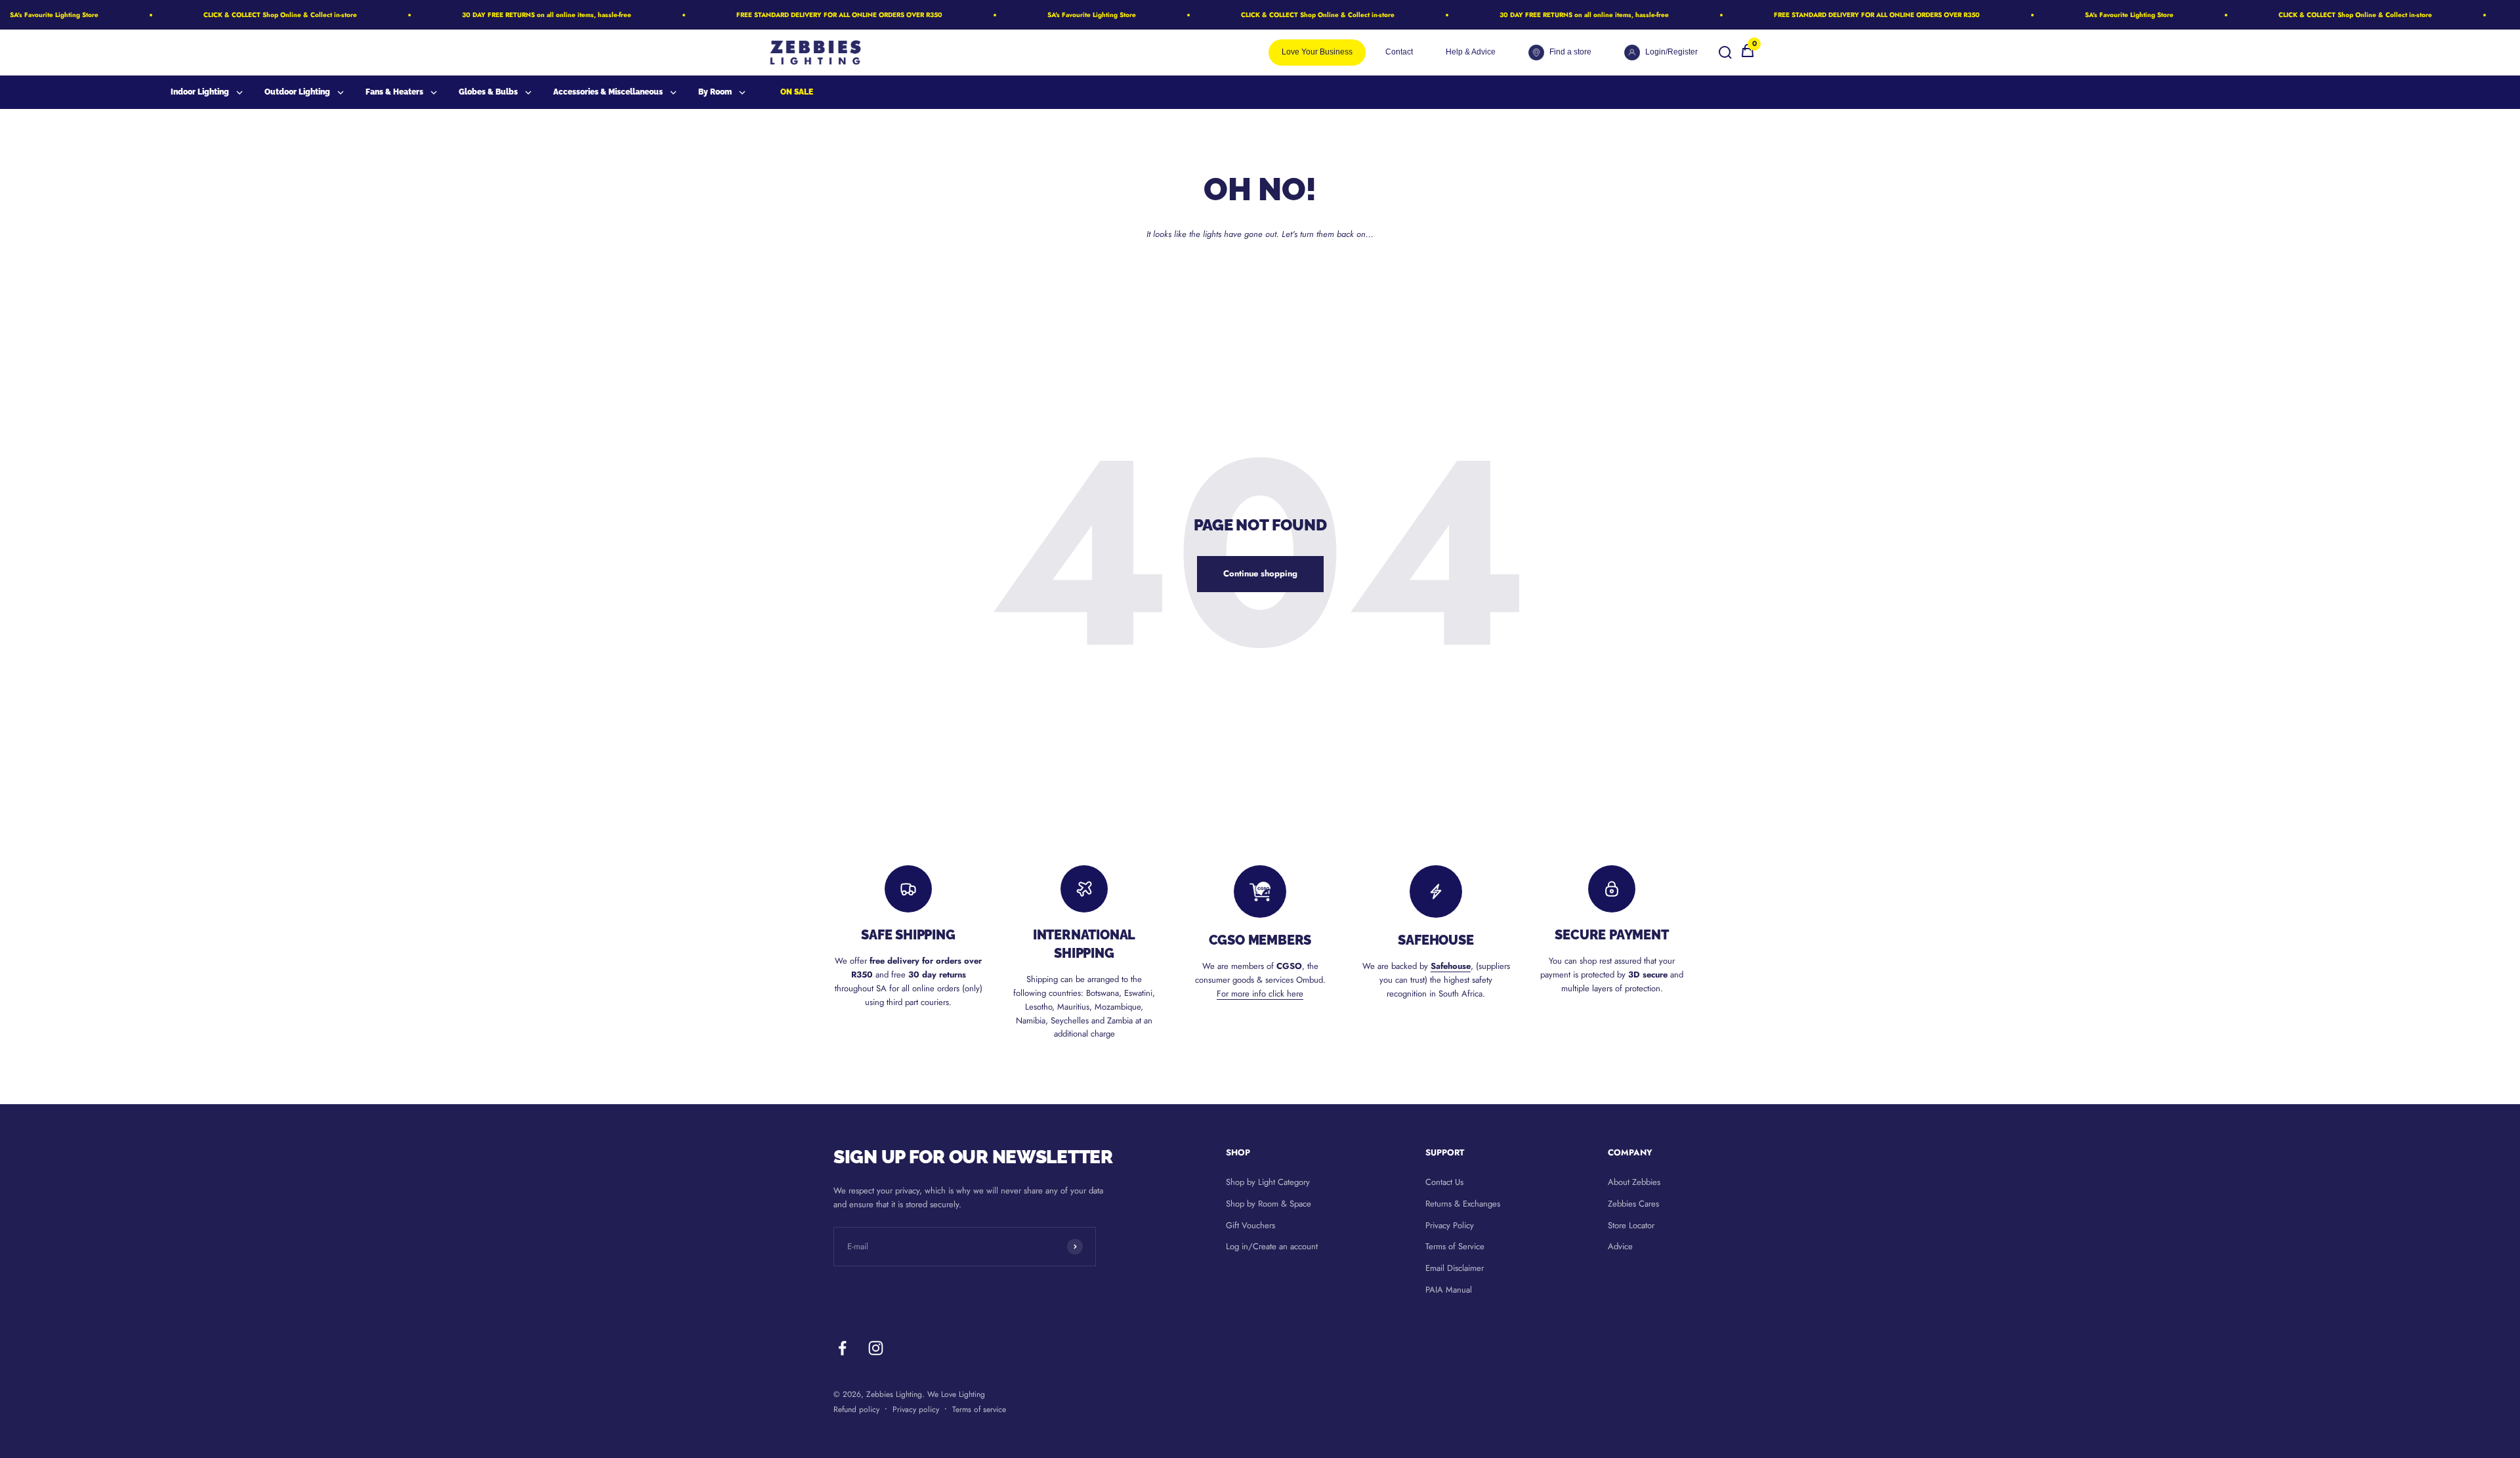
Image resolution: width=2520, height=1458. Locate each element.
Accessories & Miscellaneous (608, 92)
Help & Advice (1471, 52)
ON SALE (797, 92)
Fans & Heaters (394, 92)
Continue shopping (1260, 573)
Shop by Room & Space (1269, 1204)
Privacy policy (916, 1409)
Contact (1399, 52)
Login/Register (1671, 52)
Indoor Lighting (200, 92)
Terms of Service (1455, 1246)
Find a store (1570, 52)
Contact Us (1444, 1182)
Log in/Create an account (1272, 1246)
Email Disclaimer (1455, 1268)
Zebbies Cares (1633, 1204)
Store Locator (1631, 1225)
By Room (715, 92)
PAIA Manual (1449, 1290)
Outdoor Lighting (297, 92)
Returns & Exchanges (1463, 1204)
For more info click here (1260, 994)
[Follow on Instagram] (876, 1348)
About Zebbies (1634, 1182)
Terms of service (979, 1409)
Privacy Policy (1450, 1225)
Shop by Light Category (1268, 1182)
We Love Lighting (956, 1394)
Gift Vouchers (1250, 1225)
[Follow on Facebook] (842, 1348)
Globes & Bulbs (488, 92)
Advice (1620, 1246)
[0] (1748, 55)
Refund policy (856, 1409)
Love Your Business (1317, 52)
